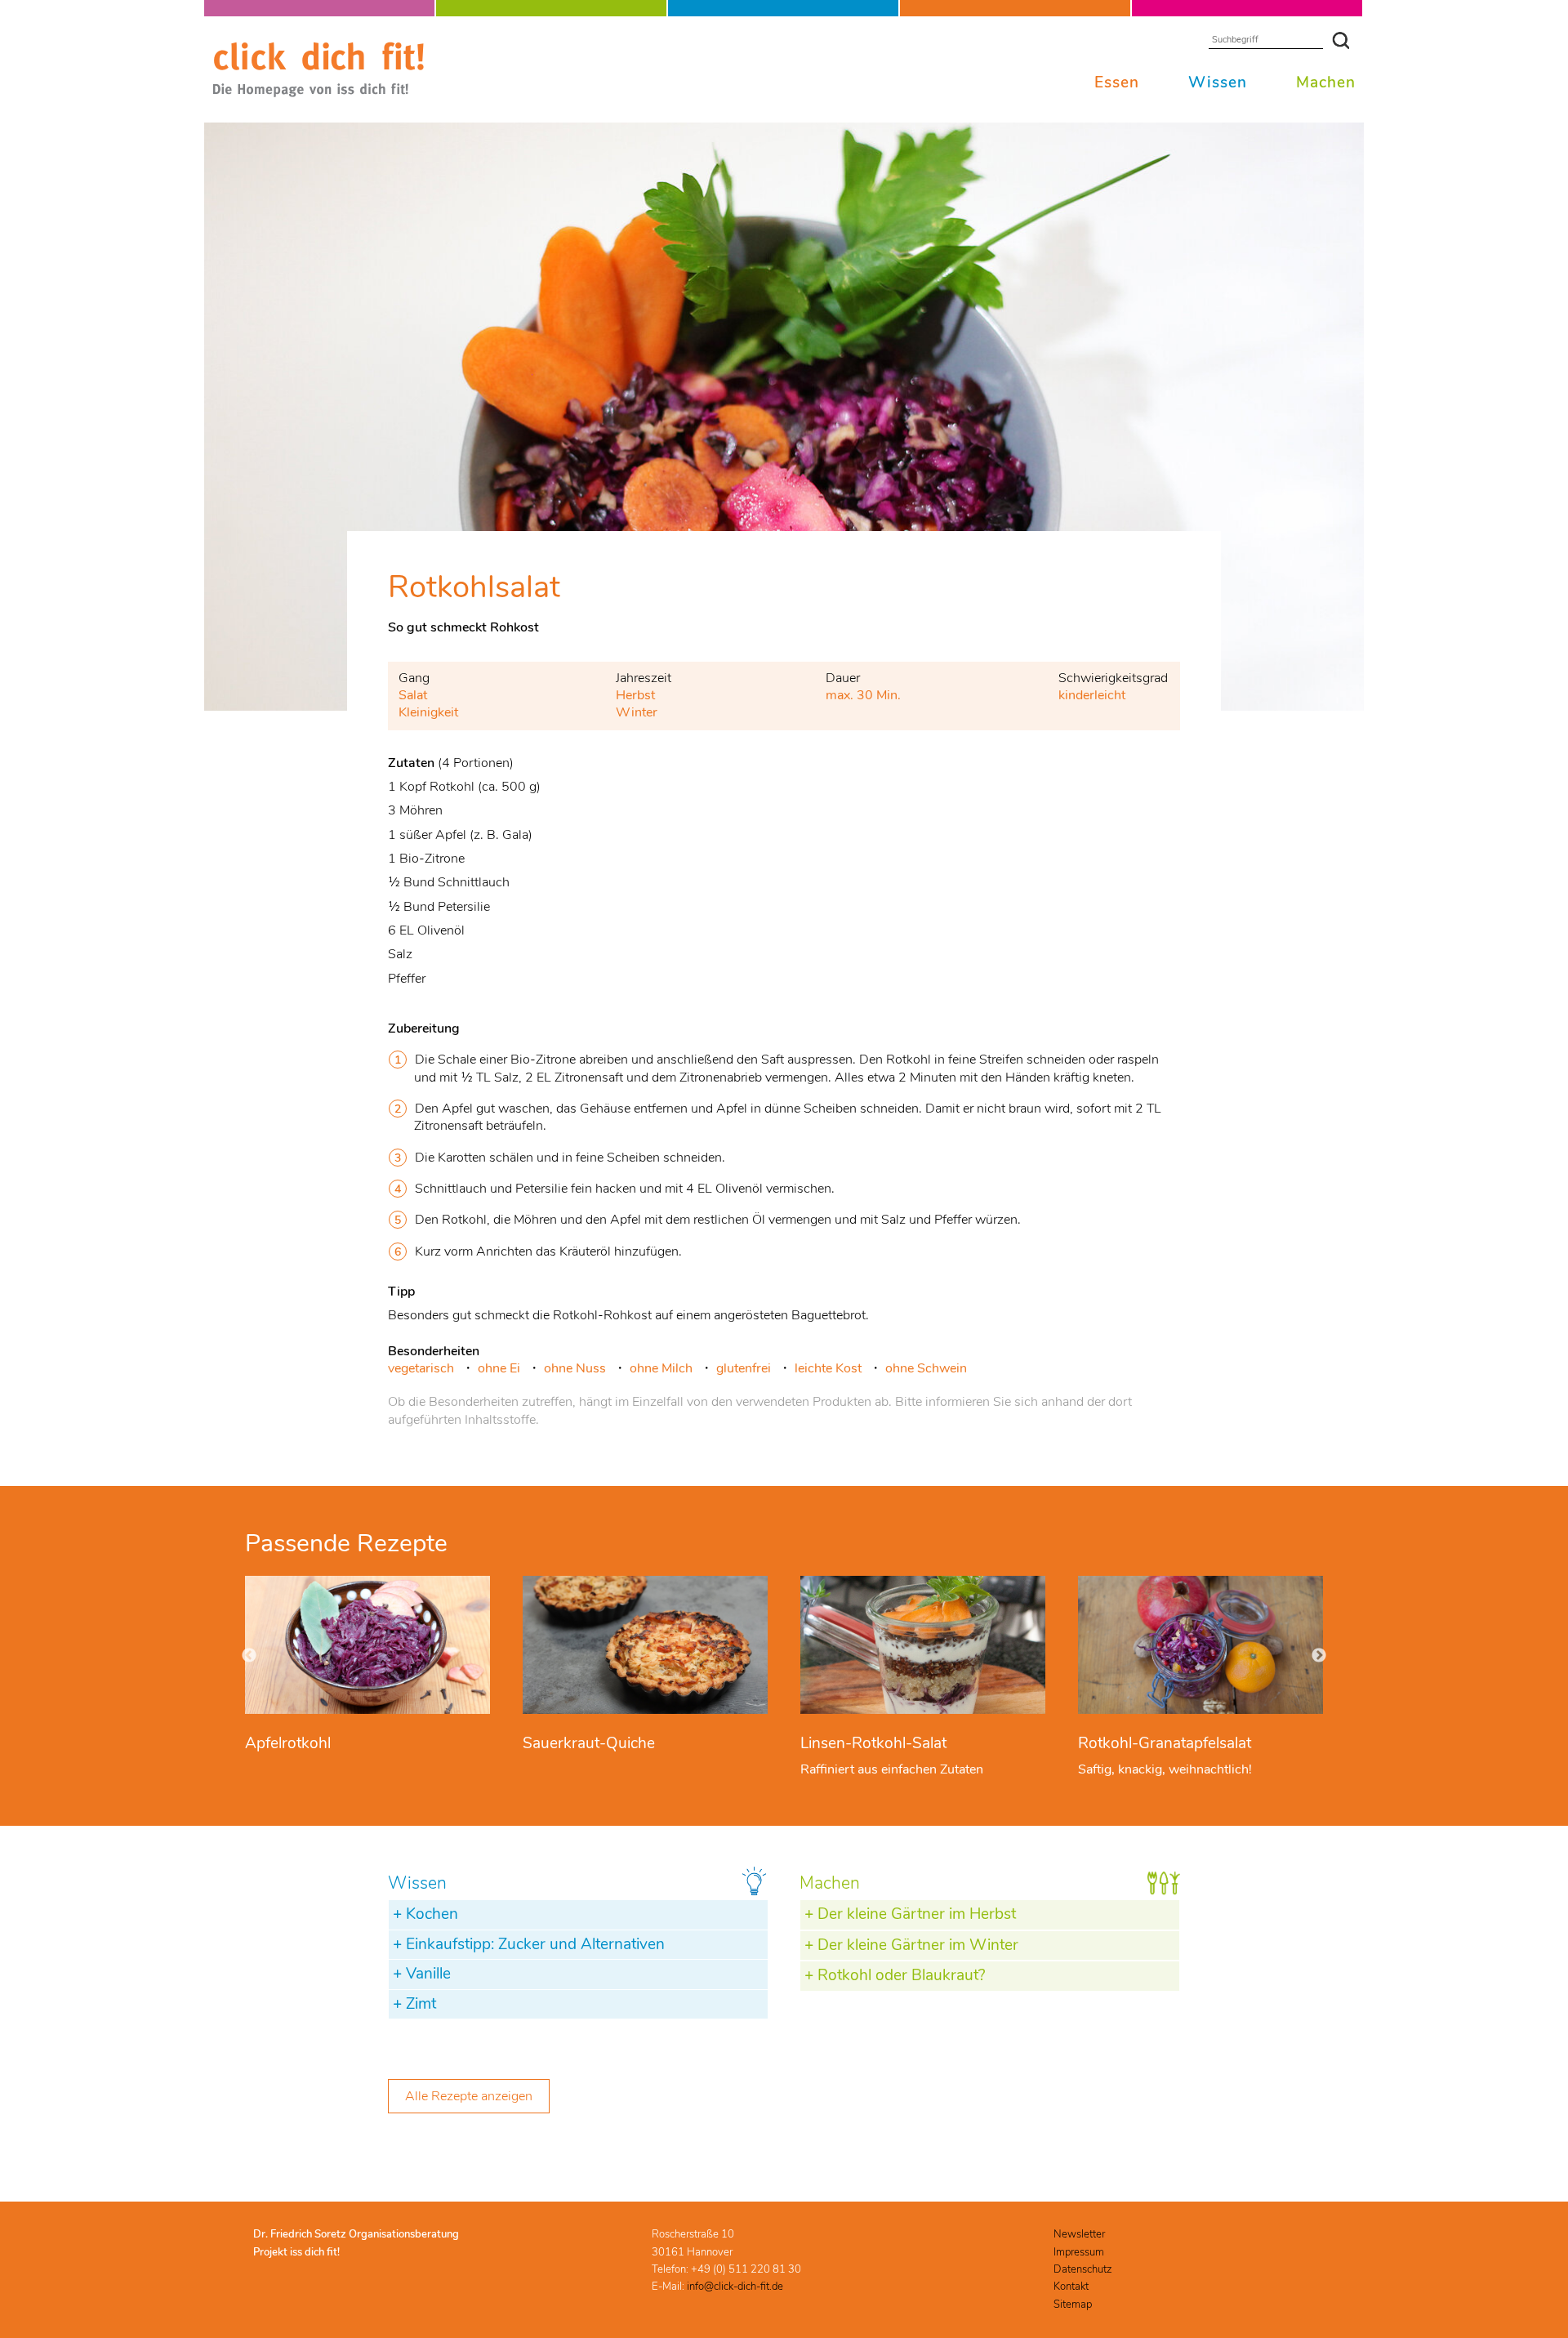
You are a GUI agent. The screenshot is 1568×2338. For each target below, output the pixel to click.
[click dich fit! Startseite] (318, 94)
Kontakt (1071, 2287)
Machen (1326, 83)
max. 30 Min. (863, 695)
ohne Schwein (926, 1368)
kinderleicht (1092, 695)
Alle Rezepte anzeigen (469, 2096)
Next (1319, 1656)
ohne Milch (661, 1368)
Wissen (1218, 83)
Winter (637, 712)
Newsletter (1079, 2234)
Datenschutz (1082, 2269)
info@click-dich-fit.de (735, 2287)
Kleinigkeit (428, 712)
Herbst (635, 695)
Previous (249, 1656)
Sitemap (1073, 2305)
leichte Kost (828, 1368)
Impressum (1079, 2252)
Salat (413, 695)
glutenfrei (744, 1368)
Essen (1117, 83)
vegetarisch (421, 1368)
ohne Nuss (575, 1368)
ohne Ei (499, 1368)
